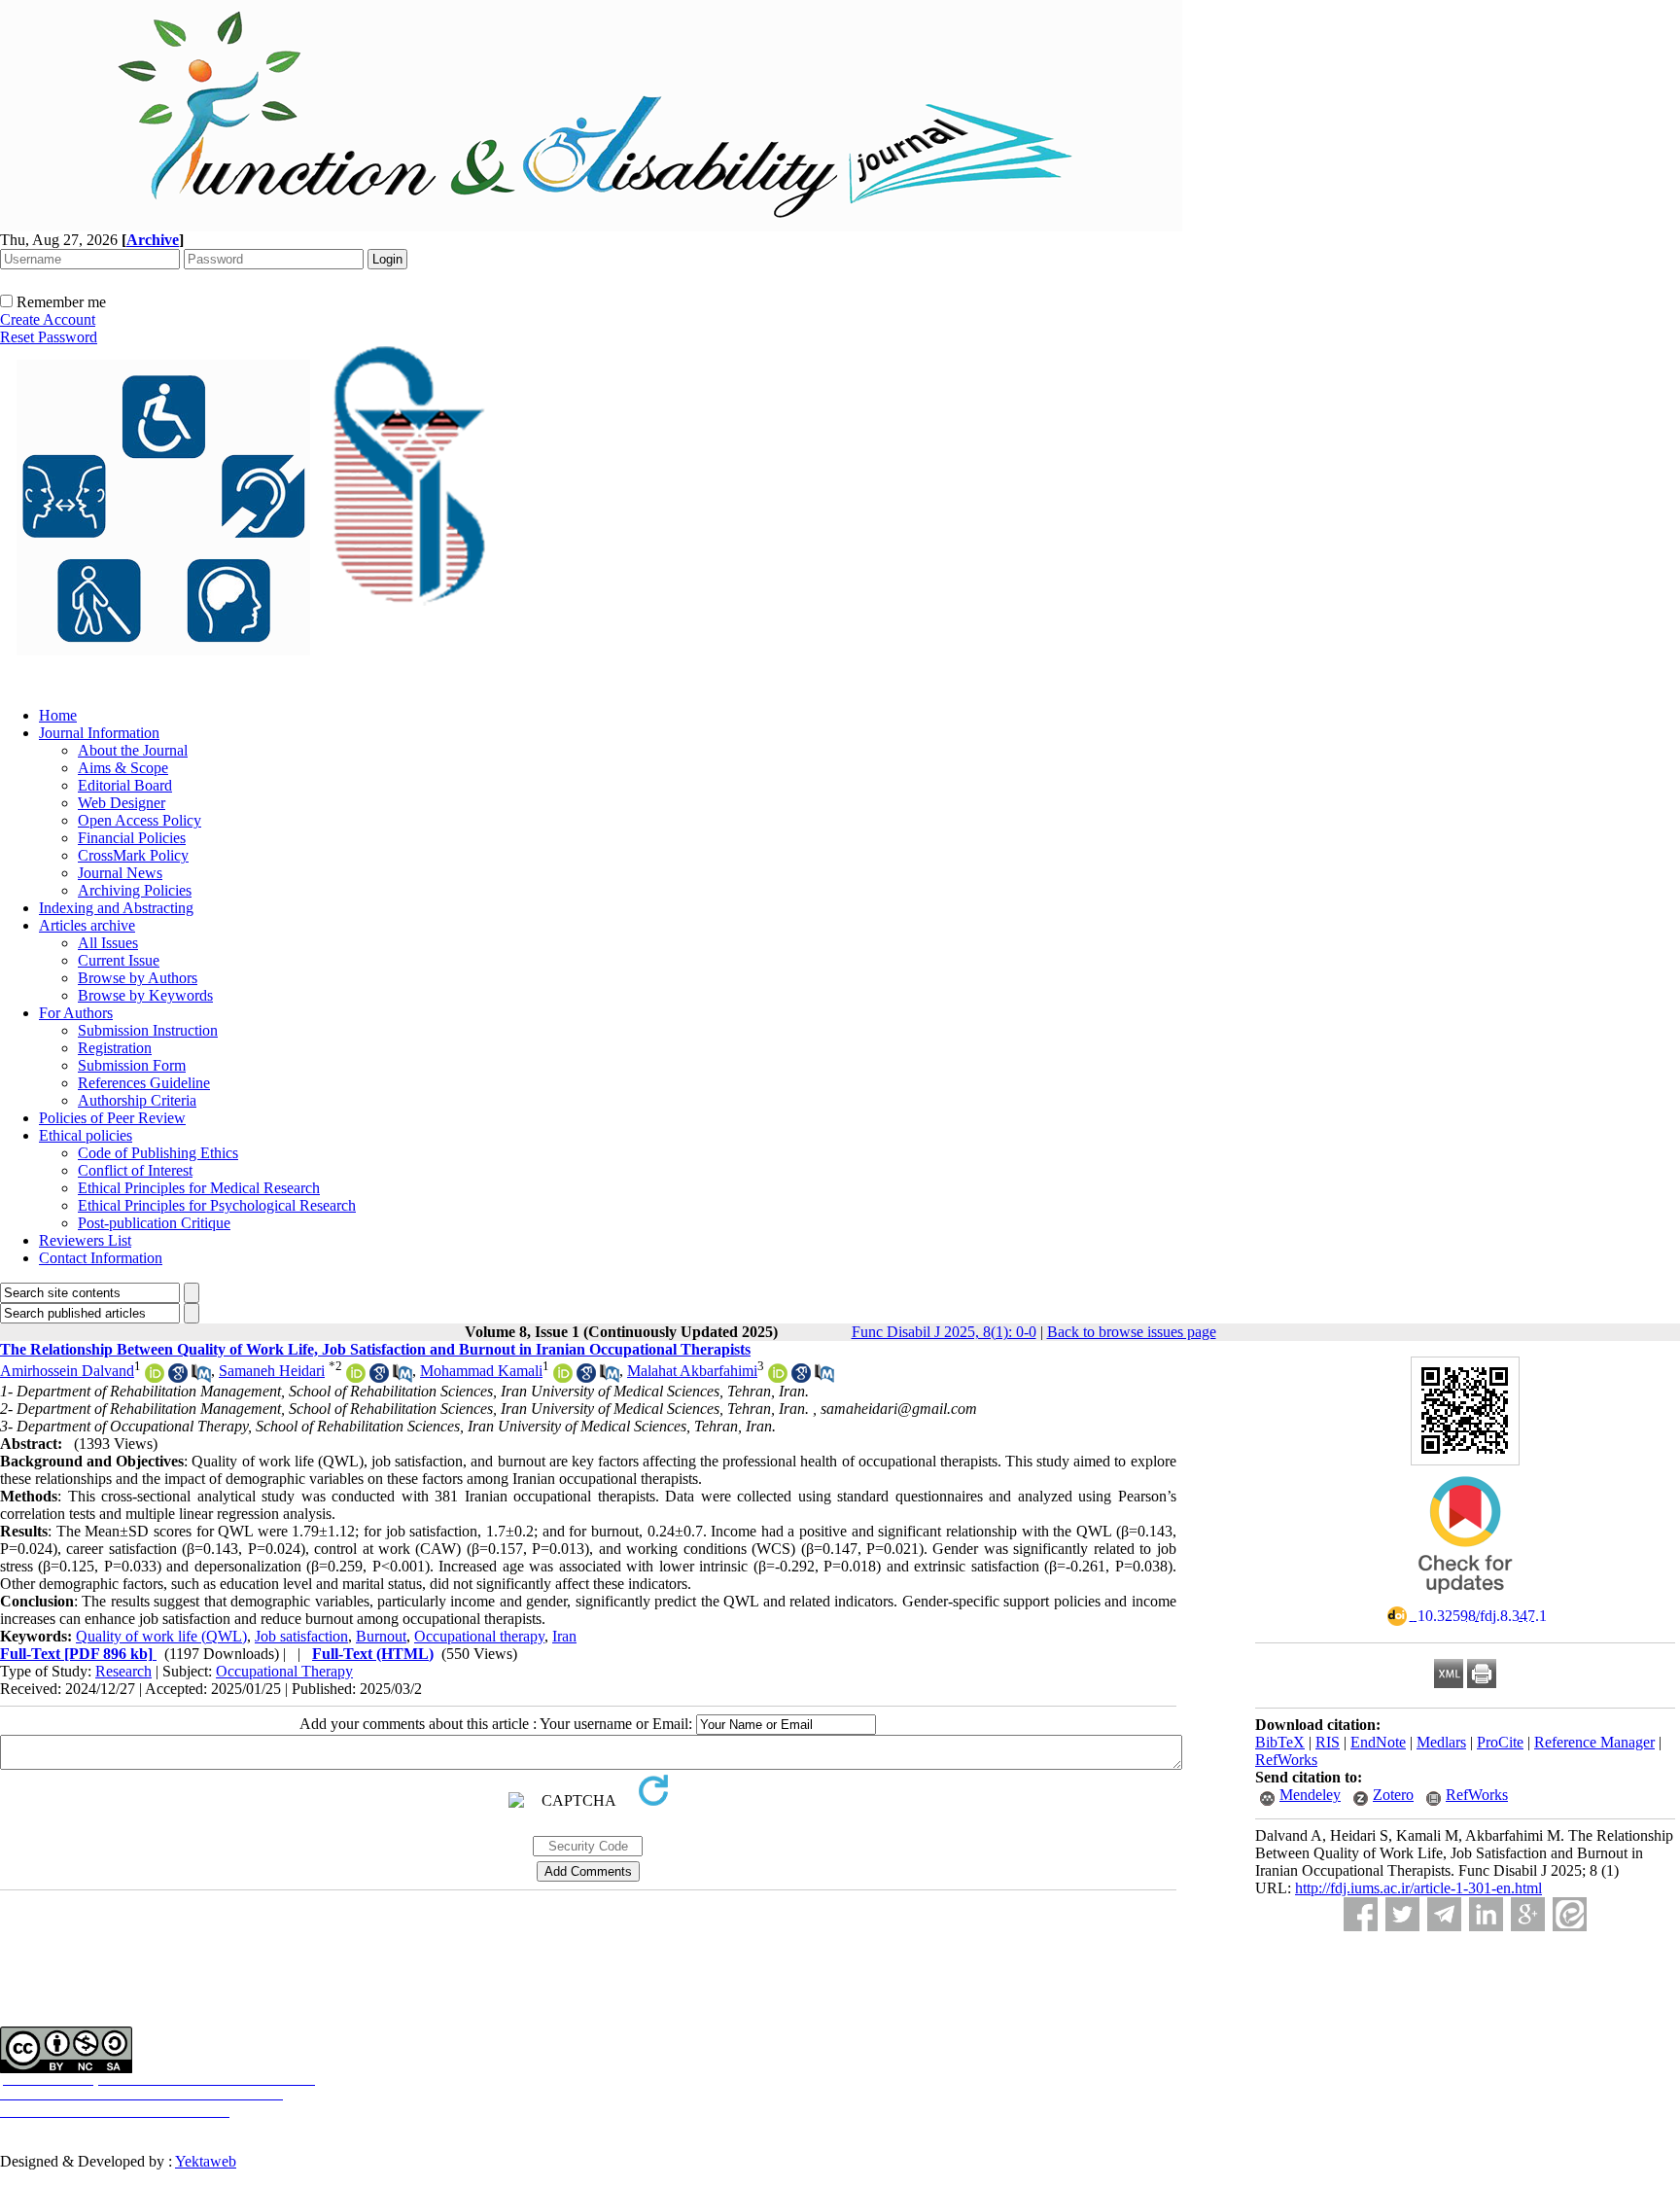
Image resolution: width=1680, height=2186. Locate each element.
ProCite (1500, 1742)
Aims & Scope (123, 768)
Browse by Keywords (145, 995)
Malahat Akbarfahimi (692, 1371)
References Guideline (144, 1083)
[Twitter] (1402, 1914)
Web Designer (122, 803)
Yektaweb (206, 2161)
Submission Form (132, 1065)
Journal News (120, 873)
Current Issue (119, 960)
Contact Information (101, 1258)
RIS (1328, 1742)
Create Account (48, 319)
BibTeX (1280, 1742)
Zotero (1393, 1795)
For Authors (76, 1013)
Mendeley (1310, 1795)
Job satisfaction (301, 1636)
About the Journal (133, 750)
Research (123, 1671)
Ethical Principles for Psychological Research (217, 1205)
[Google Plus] (1528, 1914)
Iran (564, 1636)
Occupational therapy (479, 1636)
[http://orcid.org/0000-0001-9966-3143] (778, 1377)
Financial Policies (132, 838)
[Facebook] (1361, 1914)
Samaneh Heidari (272, 1371)
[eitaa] (1570, 1914)
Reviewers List (85, 1240)
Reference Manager (1594, 1742)
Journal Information (99, 733)
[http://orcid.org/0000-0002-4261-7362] (563, 1377)
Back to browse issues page (1132, 1332)
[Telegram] (1444, 1914)
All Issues (108, 943)
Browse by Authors (138, 978)
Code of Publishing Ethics (158, 1153)
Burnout (381, 1636)
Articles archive (87, 925)
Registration (115, 1048)
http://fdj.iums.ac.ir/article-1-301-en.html (1418, 1888)
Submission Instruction (148, 1030)
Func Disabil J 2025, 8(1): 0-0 (944, 1332)
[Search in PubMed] (201, 1377)
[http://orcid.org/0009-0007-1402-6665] (155, 1377)
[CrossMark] (1465, 1600)
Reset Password (49, 337)
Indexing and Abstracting (116, 908)
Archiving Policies (135, 890)
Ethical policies (86, 1135)
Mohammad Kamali (481, 1371)
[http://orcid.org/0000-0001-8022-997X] (356, 1377)
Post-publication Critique (154, 1223)
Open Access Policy (140, 820)
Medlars (1441, 1742)
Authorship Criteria (137, 1100)
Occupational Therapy (284, 1671)
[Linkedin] (1486, 1914)
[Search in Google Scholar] (178, 1377)
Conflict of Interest (135, 1170)
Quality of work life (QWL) (161, 1636)
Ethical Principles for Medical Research (199, 1188)
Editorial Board (125, 785)
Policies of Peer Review (112, 1118)
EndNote (1378, 1742)
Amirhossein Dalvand (67, 1371)
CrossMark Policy (133, 855)
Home (58, 715)
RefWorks (1286, 1760)
